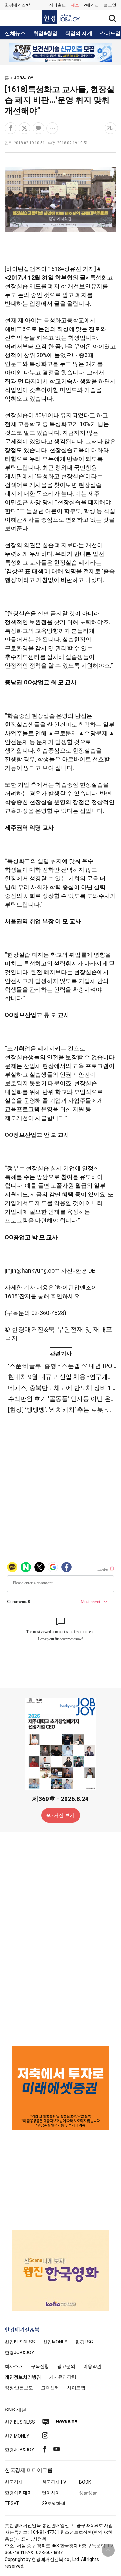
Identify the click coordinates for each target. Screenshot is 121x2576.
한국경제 (14, 2482)
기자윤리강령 (63, 2377)
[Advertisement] (61, 1939)
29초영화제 (54, 2503)
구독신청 (40, 2366)
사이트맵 (76, 2388)
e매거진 (91, 5)
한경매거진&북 (19, 5)
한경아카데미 (18, 2493)
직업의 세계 (79, 33)
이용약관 (92, 2366)
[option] (60, 52)
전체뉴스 (15, 33)
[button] (110, 5)
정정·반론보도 (19, 2388)
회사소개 (14, 2366)
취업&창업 (45, 33)
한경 (20, 2342)
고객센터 (50, 2388)
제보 (75, 5)
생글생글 (88, 2493)
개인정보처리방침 (23, 2377)
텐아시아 (51, 2493)
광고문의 (66, 2366)
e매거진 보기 (60, 1815)
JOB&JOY (24, 78)
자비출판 (57, 5)
